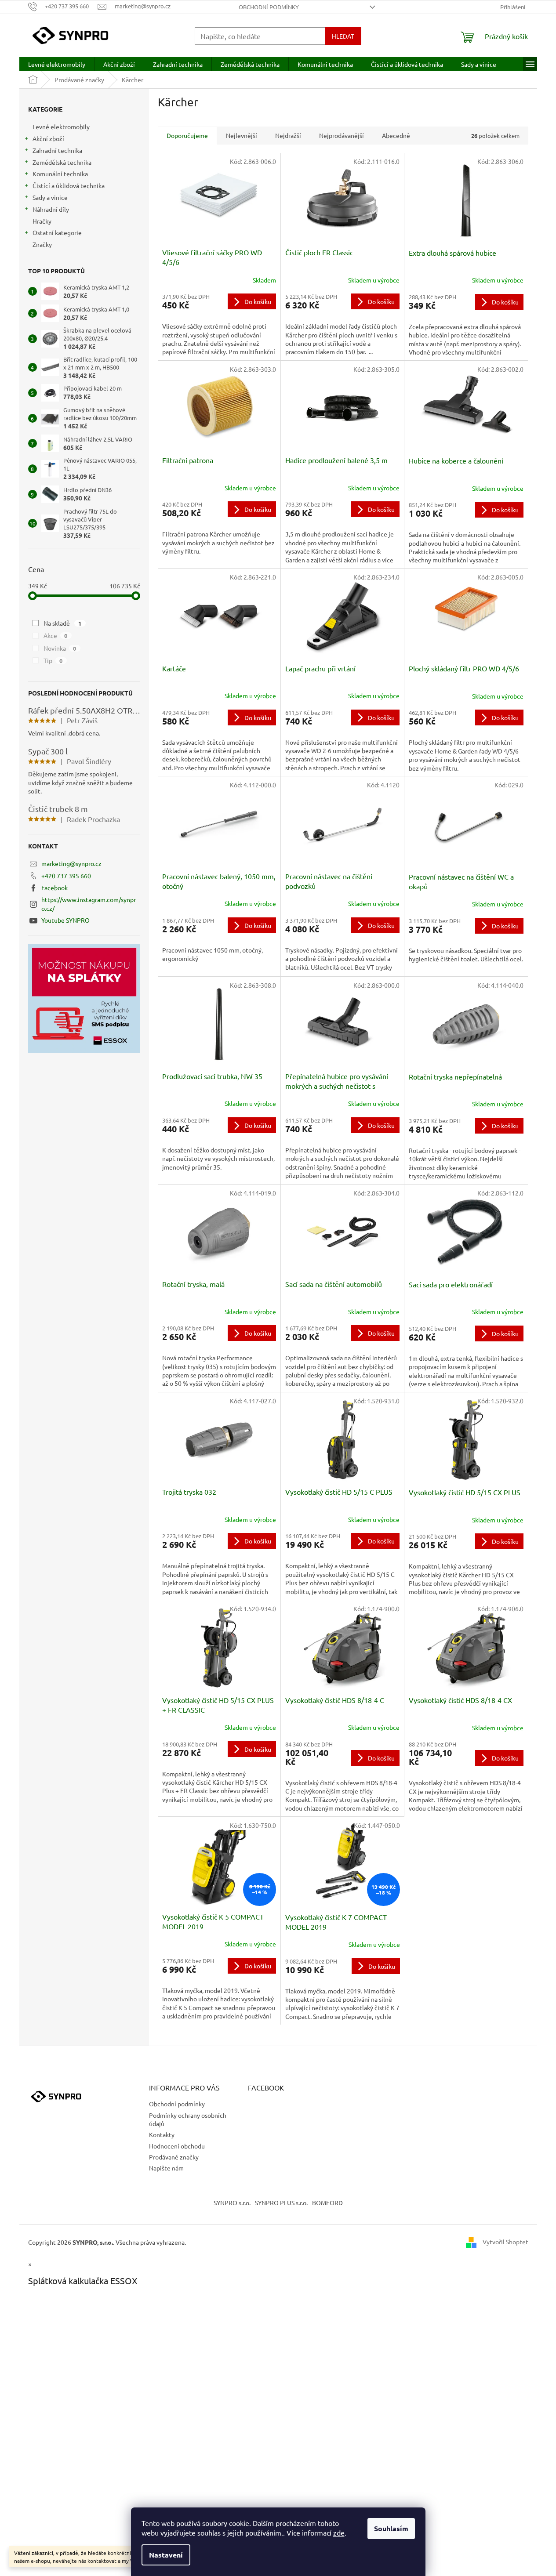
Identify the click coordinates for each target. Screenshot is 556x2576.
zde (339, 2533)
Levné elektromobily (61, 127)
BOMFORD (327, 2203)
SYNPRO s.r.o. (232, 2203)
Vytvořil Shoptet (505, 2241)
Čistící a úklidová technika (69, 185)
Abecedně (396, 135)
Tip (53, 660)
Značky (42, 244)
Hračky (42, 221)
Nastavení (166, 2555)
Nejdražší (288, 135)
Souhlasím (391, 2528)
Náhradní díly (51, 209)
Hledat (343, 36)
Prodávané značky (174, 2157)
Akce (56, 635)
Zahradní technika (57, 150)
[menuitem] (57, 64)
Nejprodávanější (342, 135)
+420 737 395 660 (66, 876)
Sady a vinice (50, 197)
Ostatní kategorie (57, 232)
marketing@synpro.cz (71, 863)
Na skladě (63, 623)
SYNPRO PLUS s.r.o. (281, 2203)
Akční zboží (48, 138)
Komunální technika (60, 174)
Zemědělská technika (62, 162)
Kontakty (162, 2134)
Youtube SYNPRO (65, 920)
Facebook (55, 888)
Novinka (60, 648)
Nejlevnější (242, 135)
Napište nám (166, 2168)
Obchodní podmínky (269, 7)
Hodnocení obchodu (177, 2146)
